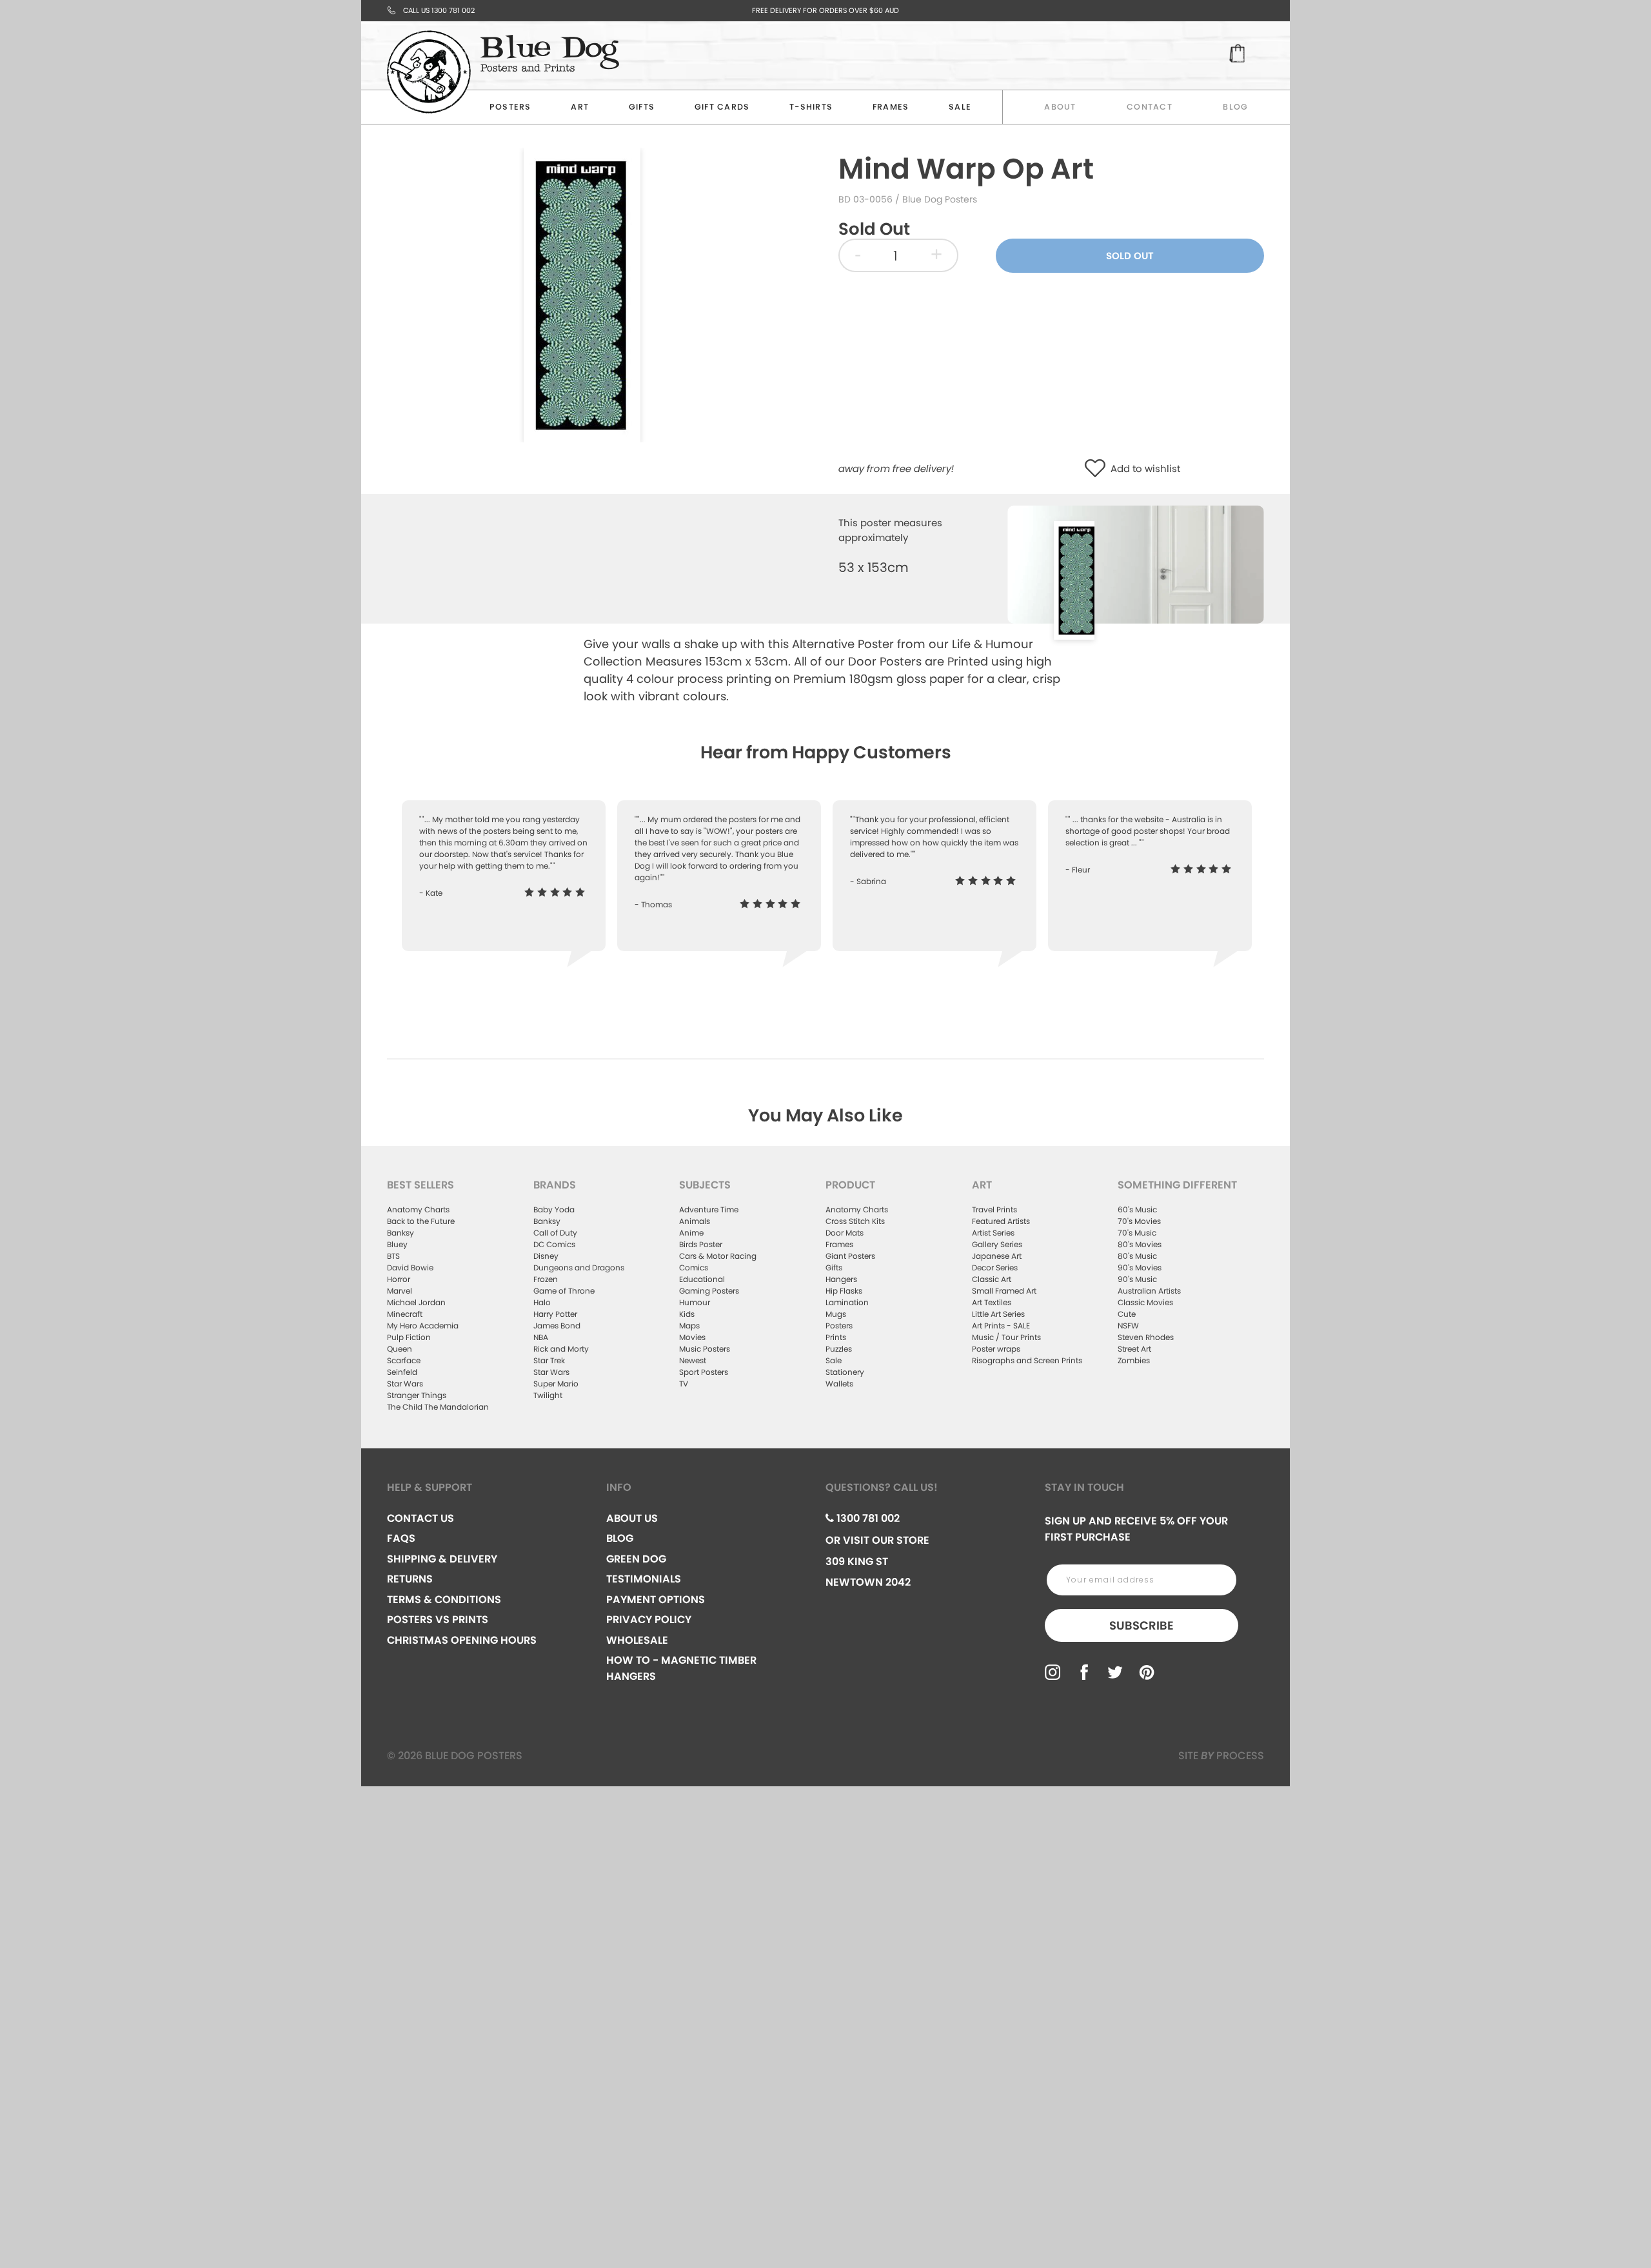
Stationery (845, 1372)
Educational (702, 1279)
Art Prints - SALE (1001, 1326)
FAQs (401, 1538)
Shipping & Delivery (442, 1559)
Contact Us (420, 1518)
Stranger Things (417, 1395)
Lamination (847, 1302)
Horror (399, 1279)
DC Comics (554, 1244)
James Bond (557, 1326)
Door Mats (845, 1233)
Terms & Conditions (444, 1600)
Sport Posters (704, 1372)
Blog (1235, 107)
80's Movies (1140, 1244)
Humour (695, 1302)
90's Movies (1140, 1267)
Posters (510, 107)
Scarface (404, 1360)
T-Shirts (811, 107)
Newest (693, 1360)
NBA (541, 1337)
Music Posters (705, 1349)
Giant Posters (850, 1256)
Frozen (546, 1279)
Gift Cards (722, 107)
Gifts (642, 107)
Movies (692, 1337)
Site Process (1221, 1756)
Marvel (400, 1291)
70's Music (1137, 1233)
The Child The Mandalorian (438, 1407)
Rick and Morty (561, 1349)
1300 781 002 (867, 1518)
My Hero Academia (423, 1326)
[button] (1098, 469)
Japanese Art (997, 1256)
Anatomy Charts (418, 1209)
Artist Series (993, 1233)
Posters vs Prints (438, 1620)
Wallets (839, 1384)
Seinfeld (402, 1372)
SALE (960, 107)
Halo (542, 1302)
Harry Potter (555, 1314)
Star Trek (549, 1360)
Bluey (397, 1244)
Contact (1150, 107)
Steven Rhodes (1146, 1337)
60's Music (1137, 1209)
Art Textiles (992, 1302)
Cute (1127, 1314)
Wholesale (637, 1640)
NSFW (1128, 1326)
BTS (393, 1256)
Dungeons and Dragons (579, 1267)
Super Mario (556, 1384)
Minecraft (405, 1314)
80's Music (1137, 1256)
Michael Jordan (416, 1302)
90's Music (1137, 1279)
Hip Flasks (844, 1291)
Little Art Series (998, 1314)
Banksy (400, 1233)
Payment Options (656, 1600)
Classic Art (992, 1279)
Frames (891, 107)
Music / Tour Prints (1006, 1337)
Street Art (1134, 1349)
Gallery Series (997, 1244)
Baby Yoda (554, 1209)
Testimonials (644, 1579)
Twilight (548, 1395)
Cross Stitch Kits (855, 1221)
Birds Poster (701, 1244)
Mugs (836, 1314)
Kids (687, 1314)
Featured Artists (1001, 1221)
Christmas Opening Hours (462, 1640)
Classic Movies (1145, 1302)
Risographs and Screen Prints (1027, 1360)
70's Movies (1139, 1221)
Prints (836, 1337)
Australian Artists (1149, 1291)
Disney (546, 1256)
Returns (410, 1579)
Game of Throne (564, 1291)
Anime (691, 1233)
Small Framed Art (1004, 1291)
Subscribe (1142, 1625)
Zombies (1134, 1360)
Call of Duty (555, 1233)
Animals (695, 1221)
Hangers (841, 1279)
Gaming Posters (709, 1291)
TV (684, 1384)
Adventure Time (709, 1209)
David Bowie (410, 1267)
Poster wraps (996, 1349)
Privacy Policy (649, 1620)
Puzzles (839, 1349)
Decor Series (995, 1267)
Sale (834, 1360)
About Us (632, 1518)
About (1060, 107)
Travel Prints (994, 1209)
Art (580, 107)
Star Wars (405, 1384)
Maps (689, 1326)
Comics (694, 1267)
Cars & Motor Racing (718, 1256)
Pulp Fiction (409, 1337)
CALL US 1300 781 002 (439, 10)
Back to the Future (421, 1221)
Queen (400, 1349)
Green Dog (636, 1559)
